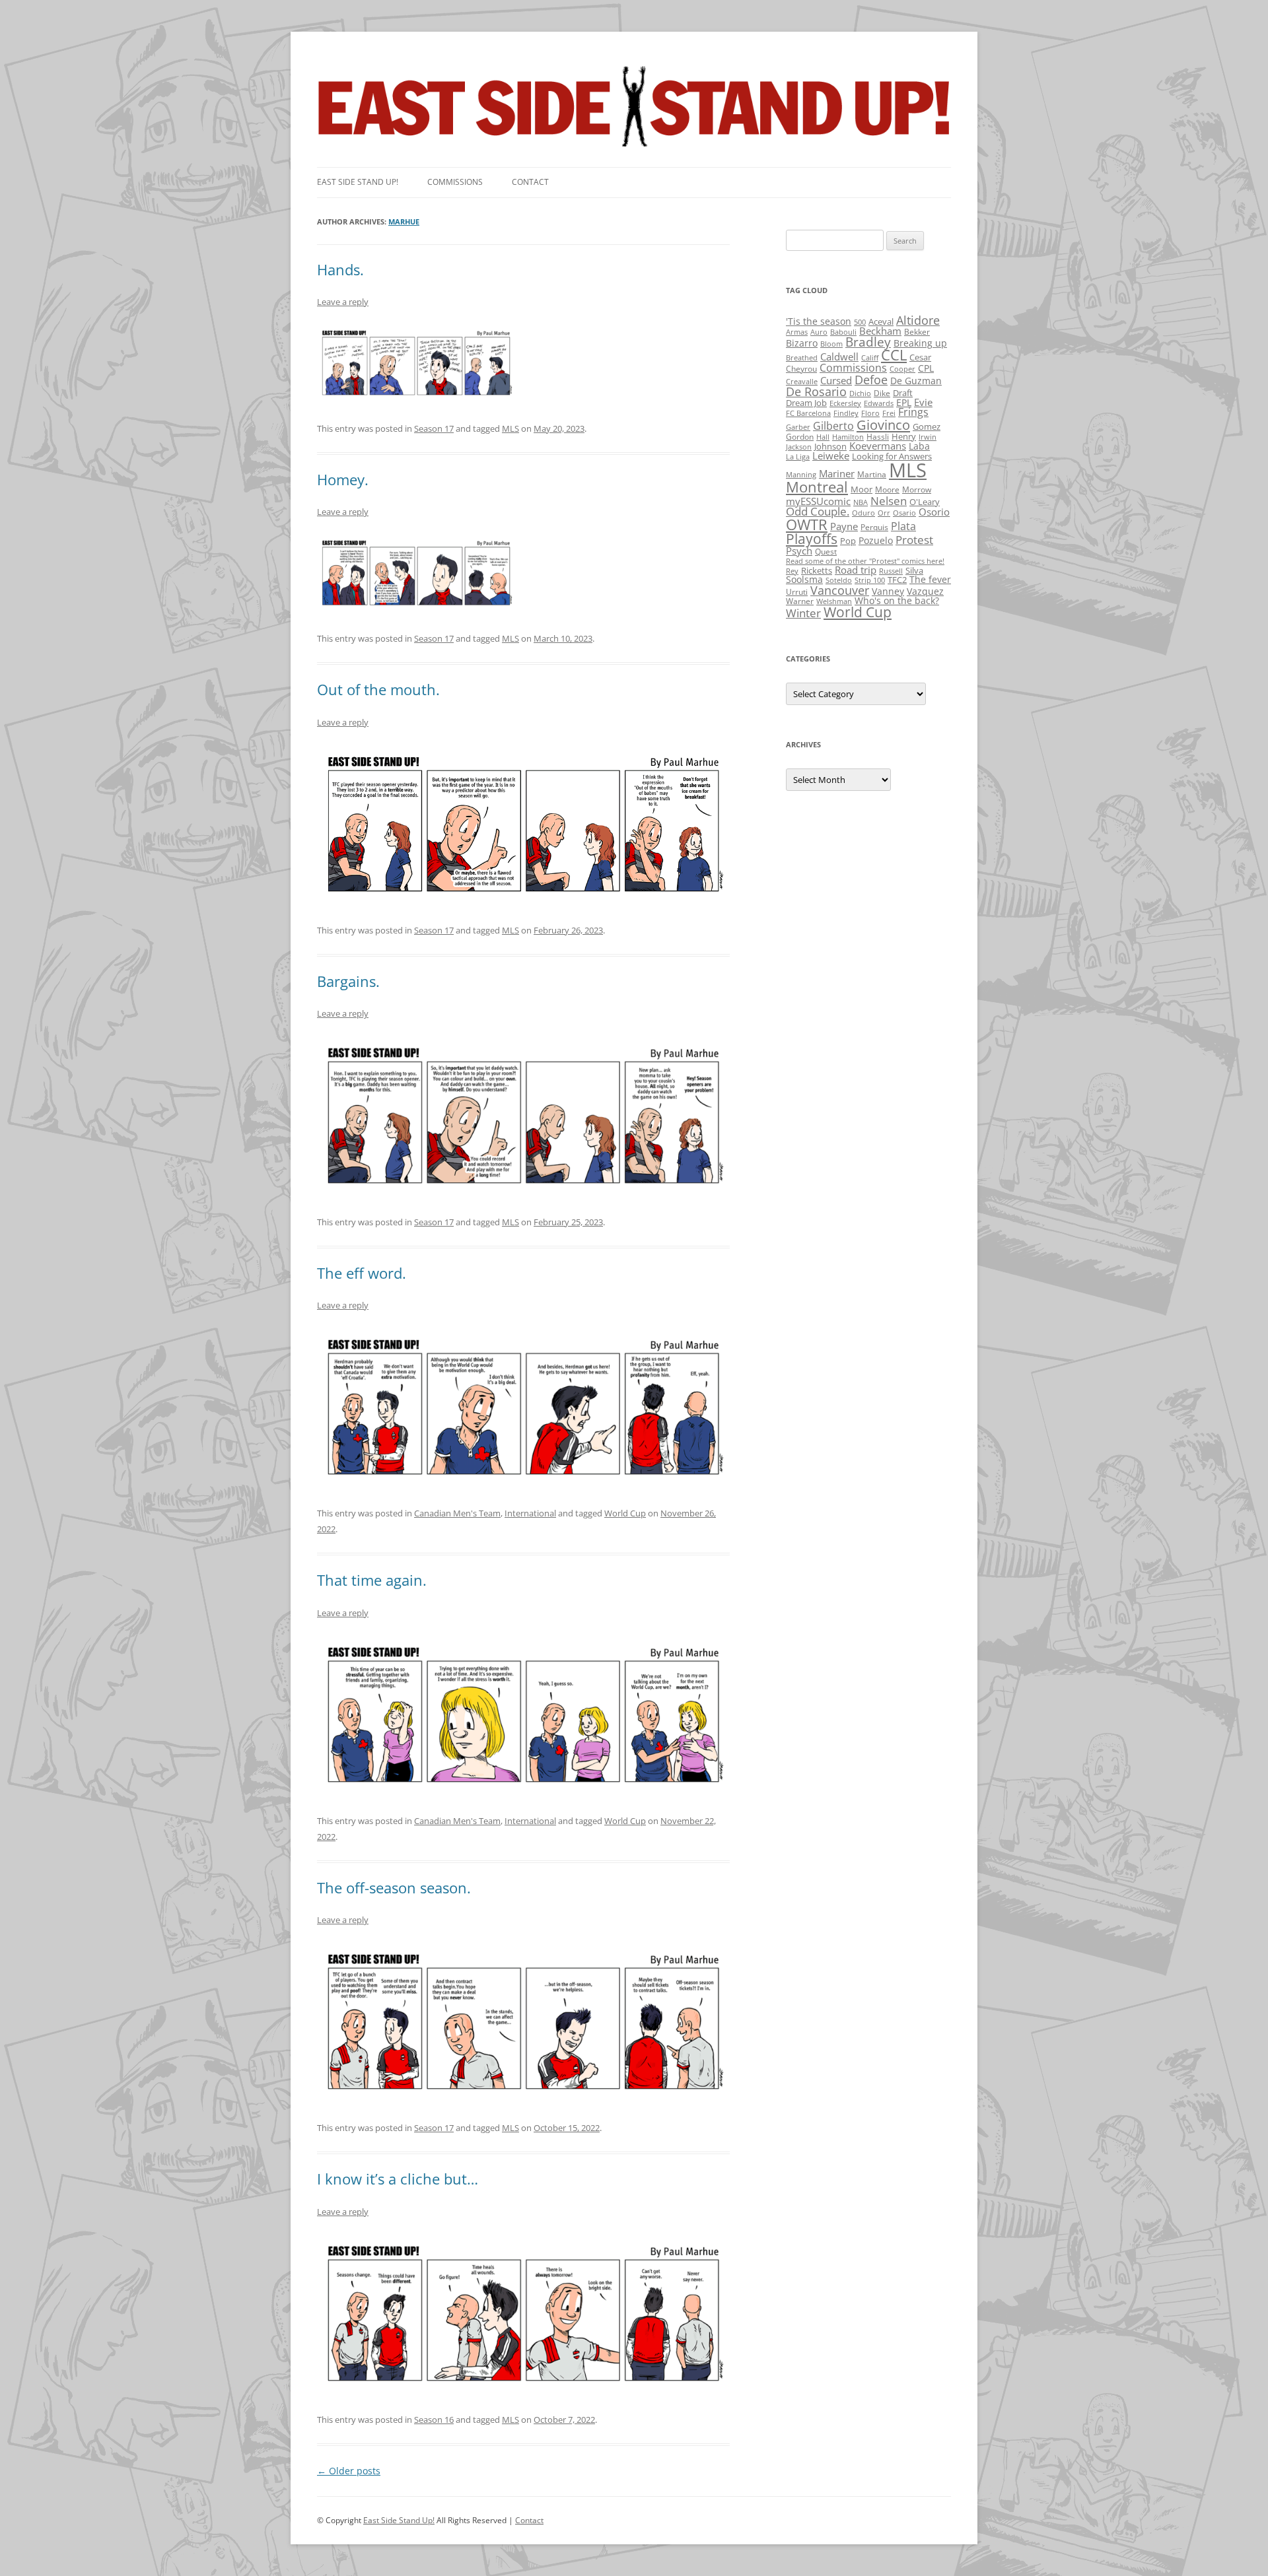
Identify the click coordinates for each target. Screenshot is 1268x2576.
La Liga (798, 457)
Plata (903, 526)
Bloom (831, 344)
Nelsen (889, 501)
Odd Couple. (818, 511)
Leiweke (831, 456)
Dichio (860, 393)
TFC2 (897, 580)
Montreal (817, 487)
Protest (914, 540)
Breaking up (920, 343)
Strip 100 (870, 580)
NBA (861, 502)
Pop (848, 541)
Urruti (797, 592)
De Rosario (816, 391)
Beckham (880, 331)
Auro (819, 332)
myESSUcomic (818, 501)
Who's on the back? (897, 600)
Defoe (871, 380)
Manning (801, 475)
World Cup (625, 1513)
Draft (903, 393)
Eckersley (845, 403)
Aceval (881, 322)
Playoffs (812, 539)
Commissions (455, 182)
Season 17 (434, 428)
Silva (914, 570)
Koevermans (878, 446)
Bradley (868, 342)
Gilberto (833, 426)
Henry (904, 436)
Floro (870, 413)
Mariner (837, 473)
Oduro (863, 513)
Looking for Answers (892, 456)
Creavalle (802, 382)
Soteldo (839, 580)
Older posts (349, 2471)
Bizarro (802, 343)
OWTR (807, 525)
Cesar (920, 357)
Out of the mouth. (378, 689)
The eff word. (362, 1273)
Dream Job (806, 403)
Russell (891, 571)
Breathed (802, 358)
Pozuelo (876, 540)
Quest (826, 552)
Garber (798, 427)
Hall (823, 437)
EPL (904, 402)
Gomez (927, 426)
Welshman (834, 601)
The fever (930, 579)
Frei (889, 413)
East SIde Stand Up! (358, 182)
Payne (844, 526)
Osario (904, 513)
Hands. (340, 269)
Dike (882, 393)
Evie (923, 402)
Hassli (878, 437)
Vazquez (925, 591)
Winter (803, 613)
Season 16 (434, 2420)
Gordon (800, 437)
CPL (926, 368)
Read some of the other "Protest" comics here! (865, 561)
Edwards (879, 403)
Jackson (799, 447)
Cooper (902, 369)
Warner (800, 601)
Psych (799, 551)
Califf (870, 358)
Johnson (830, 446)
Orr (884, 513)
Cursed (836, 380)
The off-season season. (394, 1887)
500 (860, 322)
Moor (862, 489)
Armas (797, 332)
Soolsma (804, 579)
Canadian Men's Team (457, 1513)
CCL (894, 355)
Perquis (874, 527)
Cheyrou (801, 369)
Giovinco (883, 424)
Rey (792, 571)
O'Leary (925, 502)
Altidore (918, 320)
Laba (919, 446)
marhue (404, 221)
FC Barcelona (808, 413)
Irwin (928, 437)
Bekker (917, 332)
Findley (846, 413)
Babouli (843, 332)
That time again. (372, 1580)
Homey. (343, 479)
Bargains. (348, 981)
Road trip (856, 570)
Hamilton (848, 437)
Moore (887, 490)
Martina (872, 474)
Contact (530, 182)
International (530, 1513)
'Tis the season (819, 321)
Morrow (917, 490)
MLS (511, 428)
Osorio (934, 512)
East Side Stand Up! (399, 2520)
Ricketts (817, 570)
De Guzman (916, 381)
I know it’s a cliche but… (398, 2179)
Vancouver (840, 590)
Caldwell (839, 356)
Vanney (888, 591)
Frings (913, 412)
